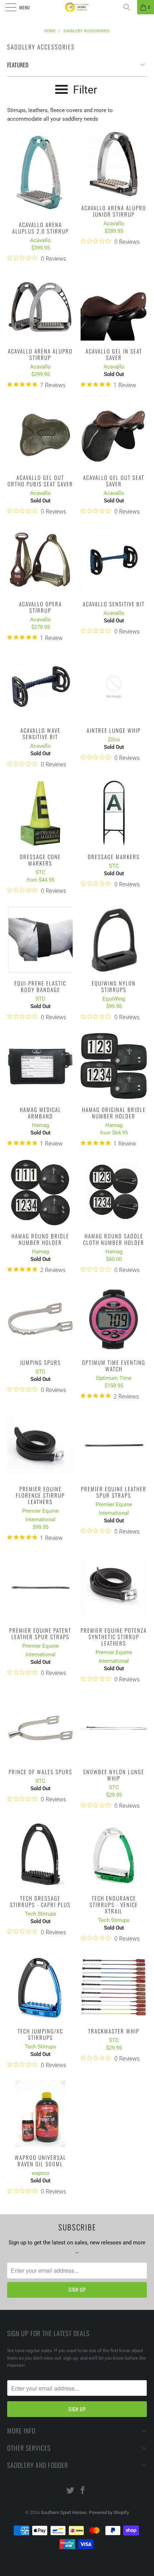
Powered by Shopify (109, 2512)
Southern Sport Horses (64, 2512)
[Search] (129, 7)
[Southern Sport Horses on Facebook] (83, 2491)
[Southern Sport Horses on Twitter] (71, 2491)
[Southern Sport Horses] (77, 7)
